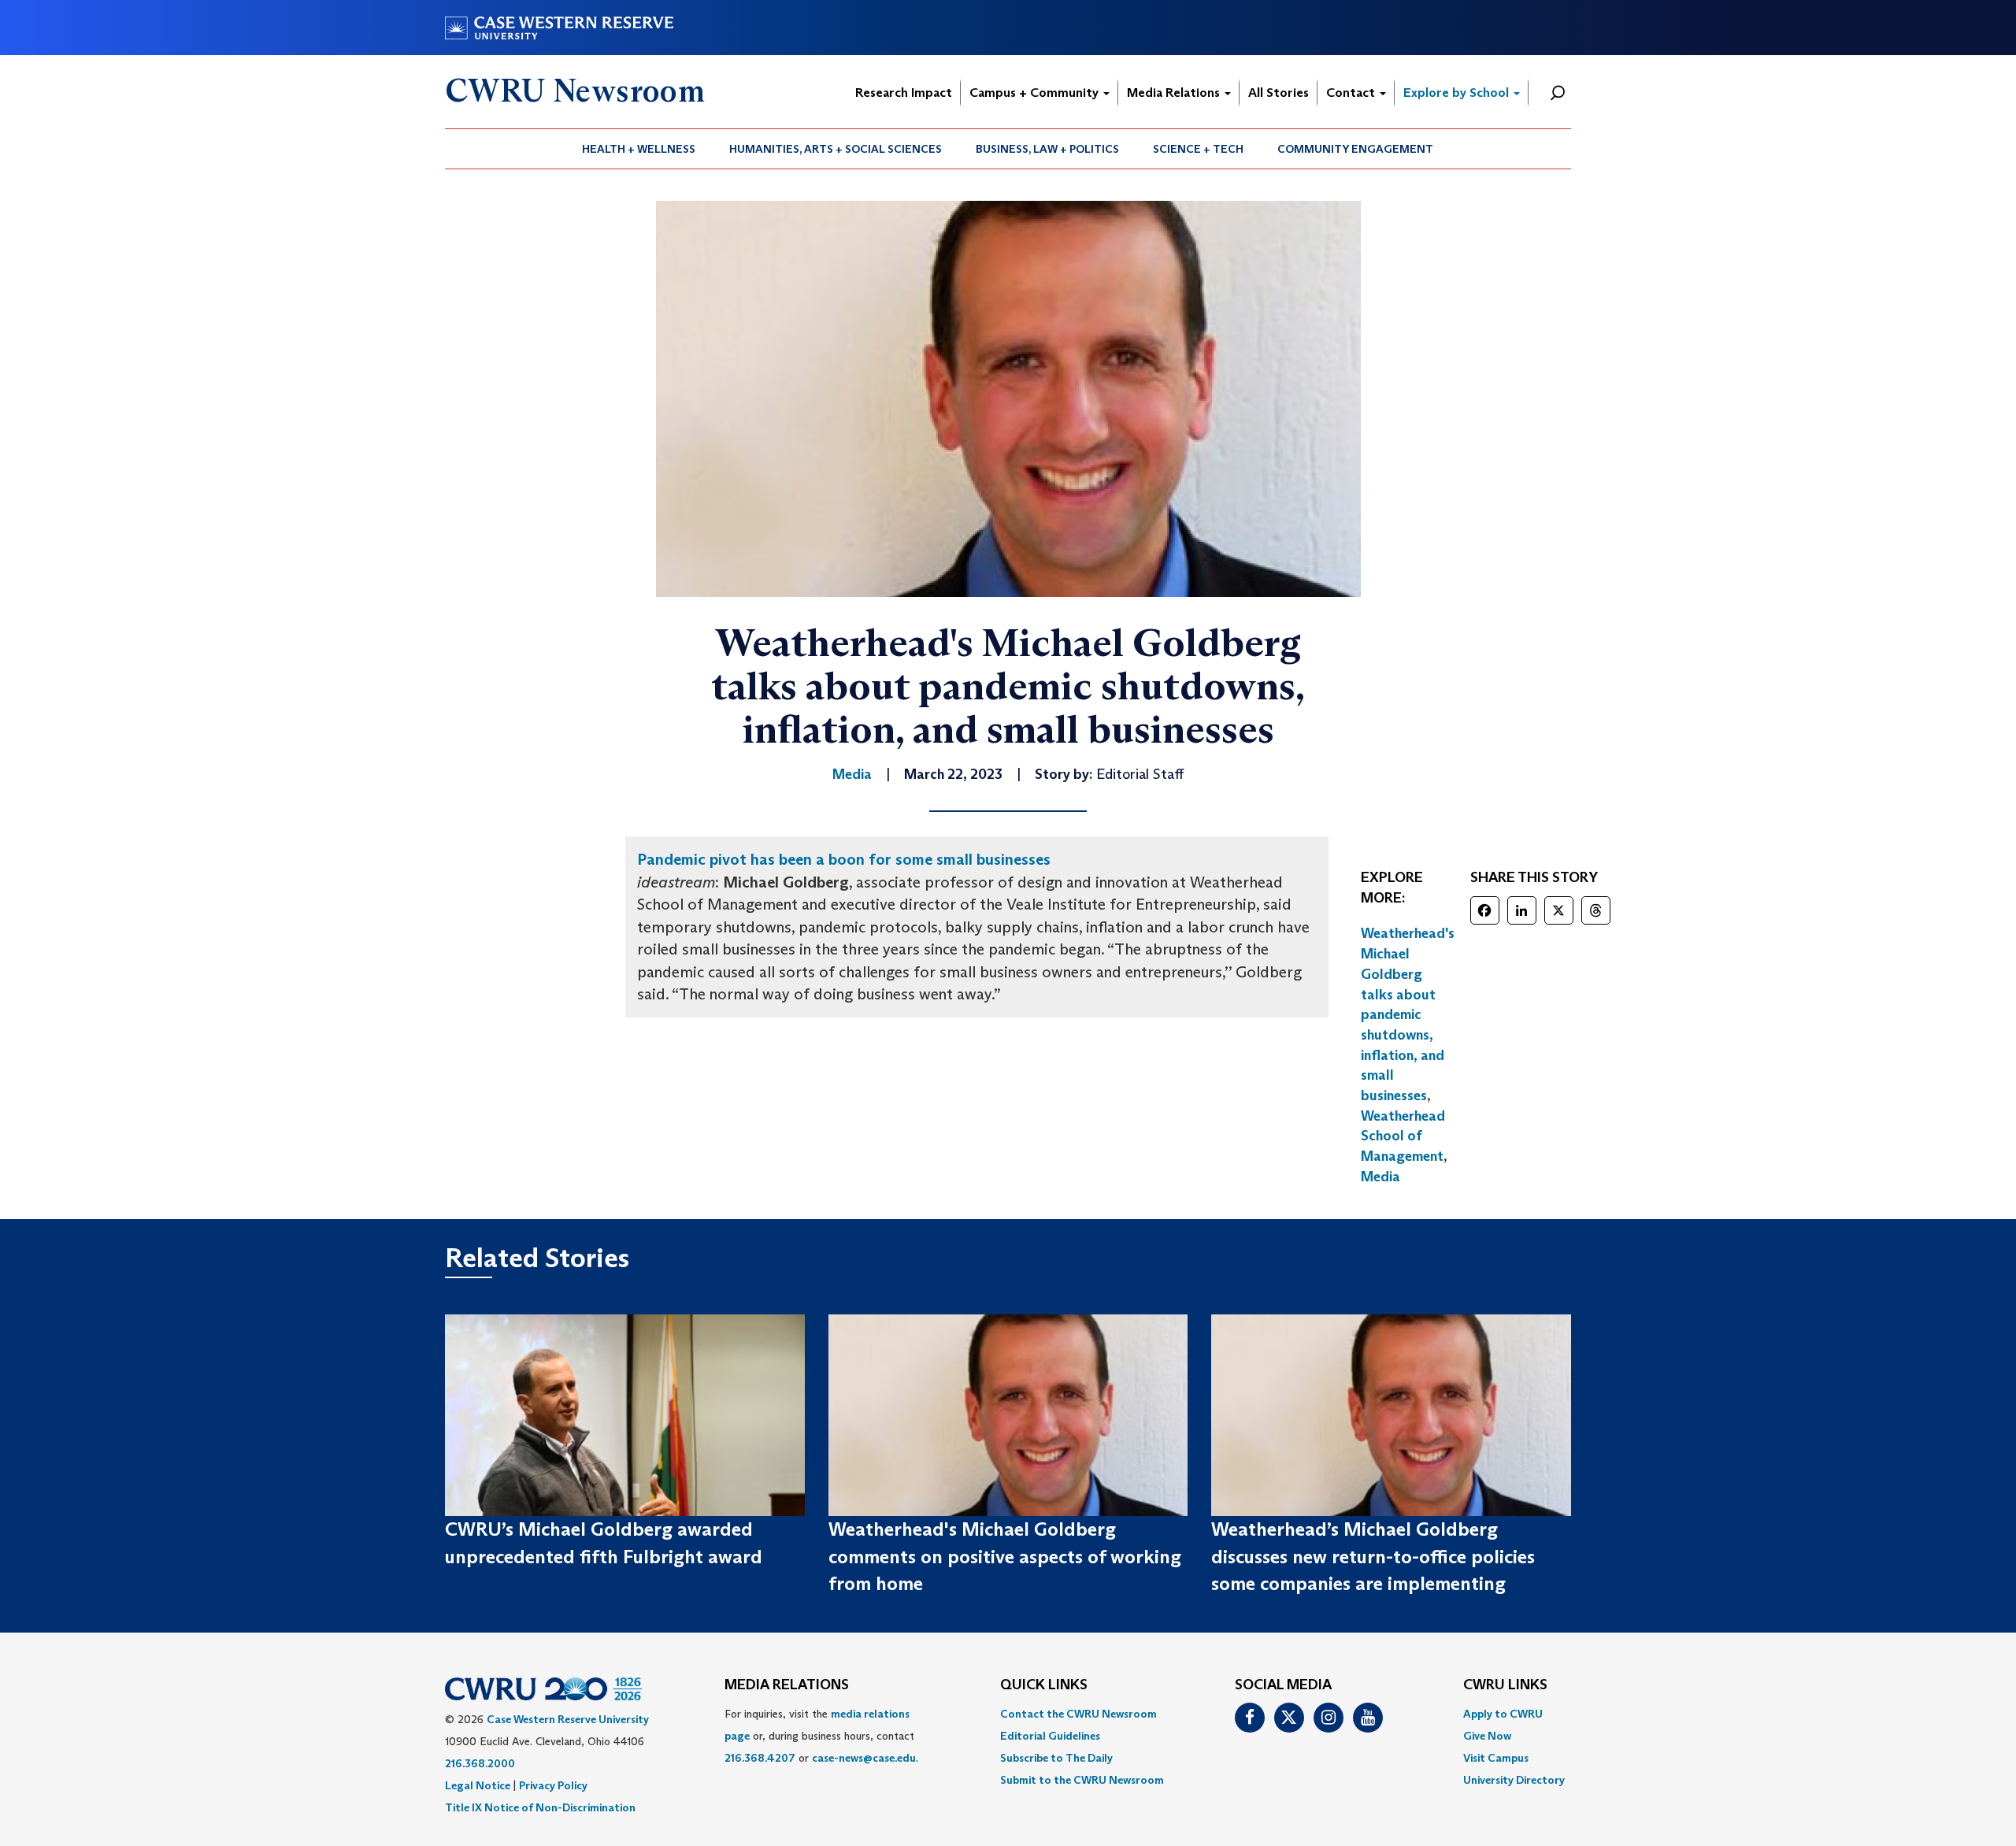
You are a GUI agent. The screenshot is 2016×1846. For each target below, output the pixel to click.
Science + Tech (1198, 149)
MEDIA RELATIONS (787, 1685)
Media (1380, 1177)
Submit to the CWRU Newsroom (1082, 1780)
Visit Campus (1496, 1758)
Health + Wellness (639, 149)
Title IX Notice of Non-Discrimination (540, 1807)
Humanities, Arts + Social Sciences (836, 149)
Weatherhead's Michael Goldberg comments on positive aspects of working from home (1005, 1556)
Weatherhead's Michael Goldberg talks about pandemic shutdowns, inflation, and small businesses (1408, 1014)
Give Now (1487, 1736)
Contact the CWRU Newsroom (1078, 1714)
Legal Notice (478, 1785)
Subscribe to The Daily (1056, 1758)
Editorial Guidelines (1050, 1736)
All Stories (1279, 93)
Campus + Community (1036, 93)
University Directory (1514, 1780)
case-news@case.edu (864, 1758)
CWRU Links (1505, 1685)
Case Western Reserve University (568, 1719)
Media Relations (1175, 93)
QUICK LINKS (1044, 1685)
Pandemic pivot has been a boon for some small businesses (844, 859)
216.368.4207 (760, 1758)
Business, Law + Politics (1047, 149)
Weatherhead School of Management (1403, 1136)
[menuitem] (639, 149)
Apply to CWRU (1503, 1714)
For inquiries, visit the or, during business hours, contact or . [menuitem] (821, 1736)
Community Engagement (1355, 149)
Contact (1352, 93)
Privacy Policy (553, 1785)
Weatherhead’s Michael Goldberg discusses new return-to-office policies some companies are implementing (1373, 1556)
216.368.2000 (480, 1763)
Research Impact (904, 93)
